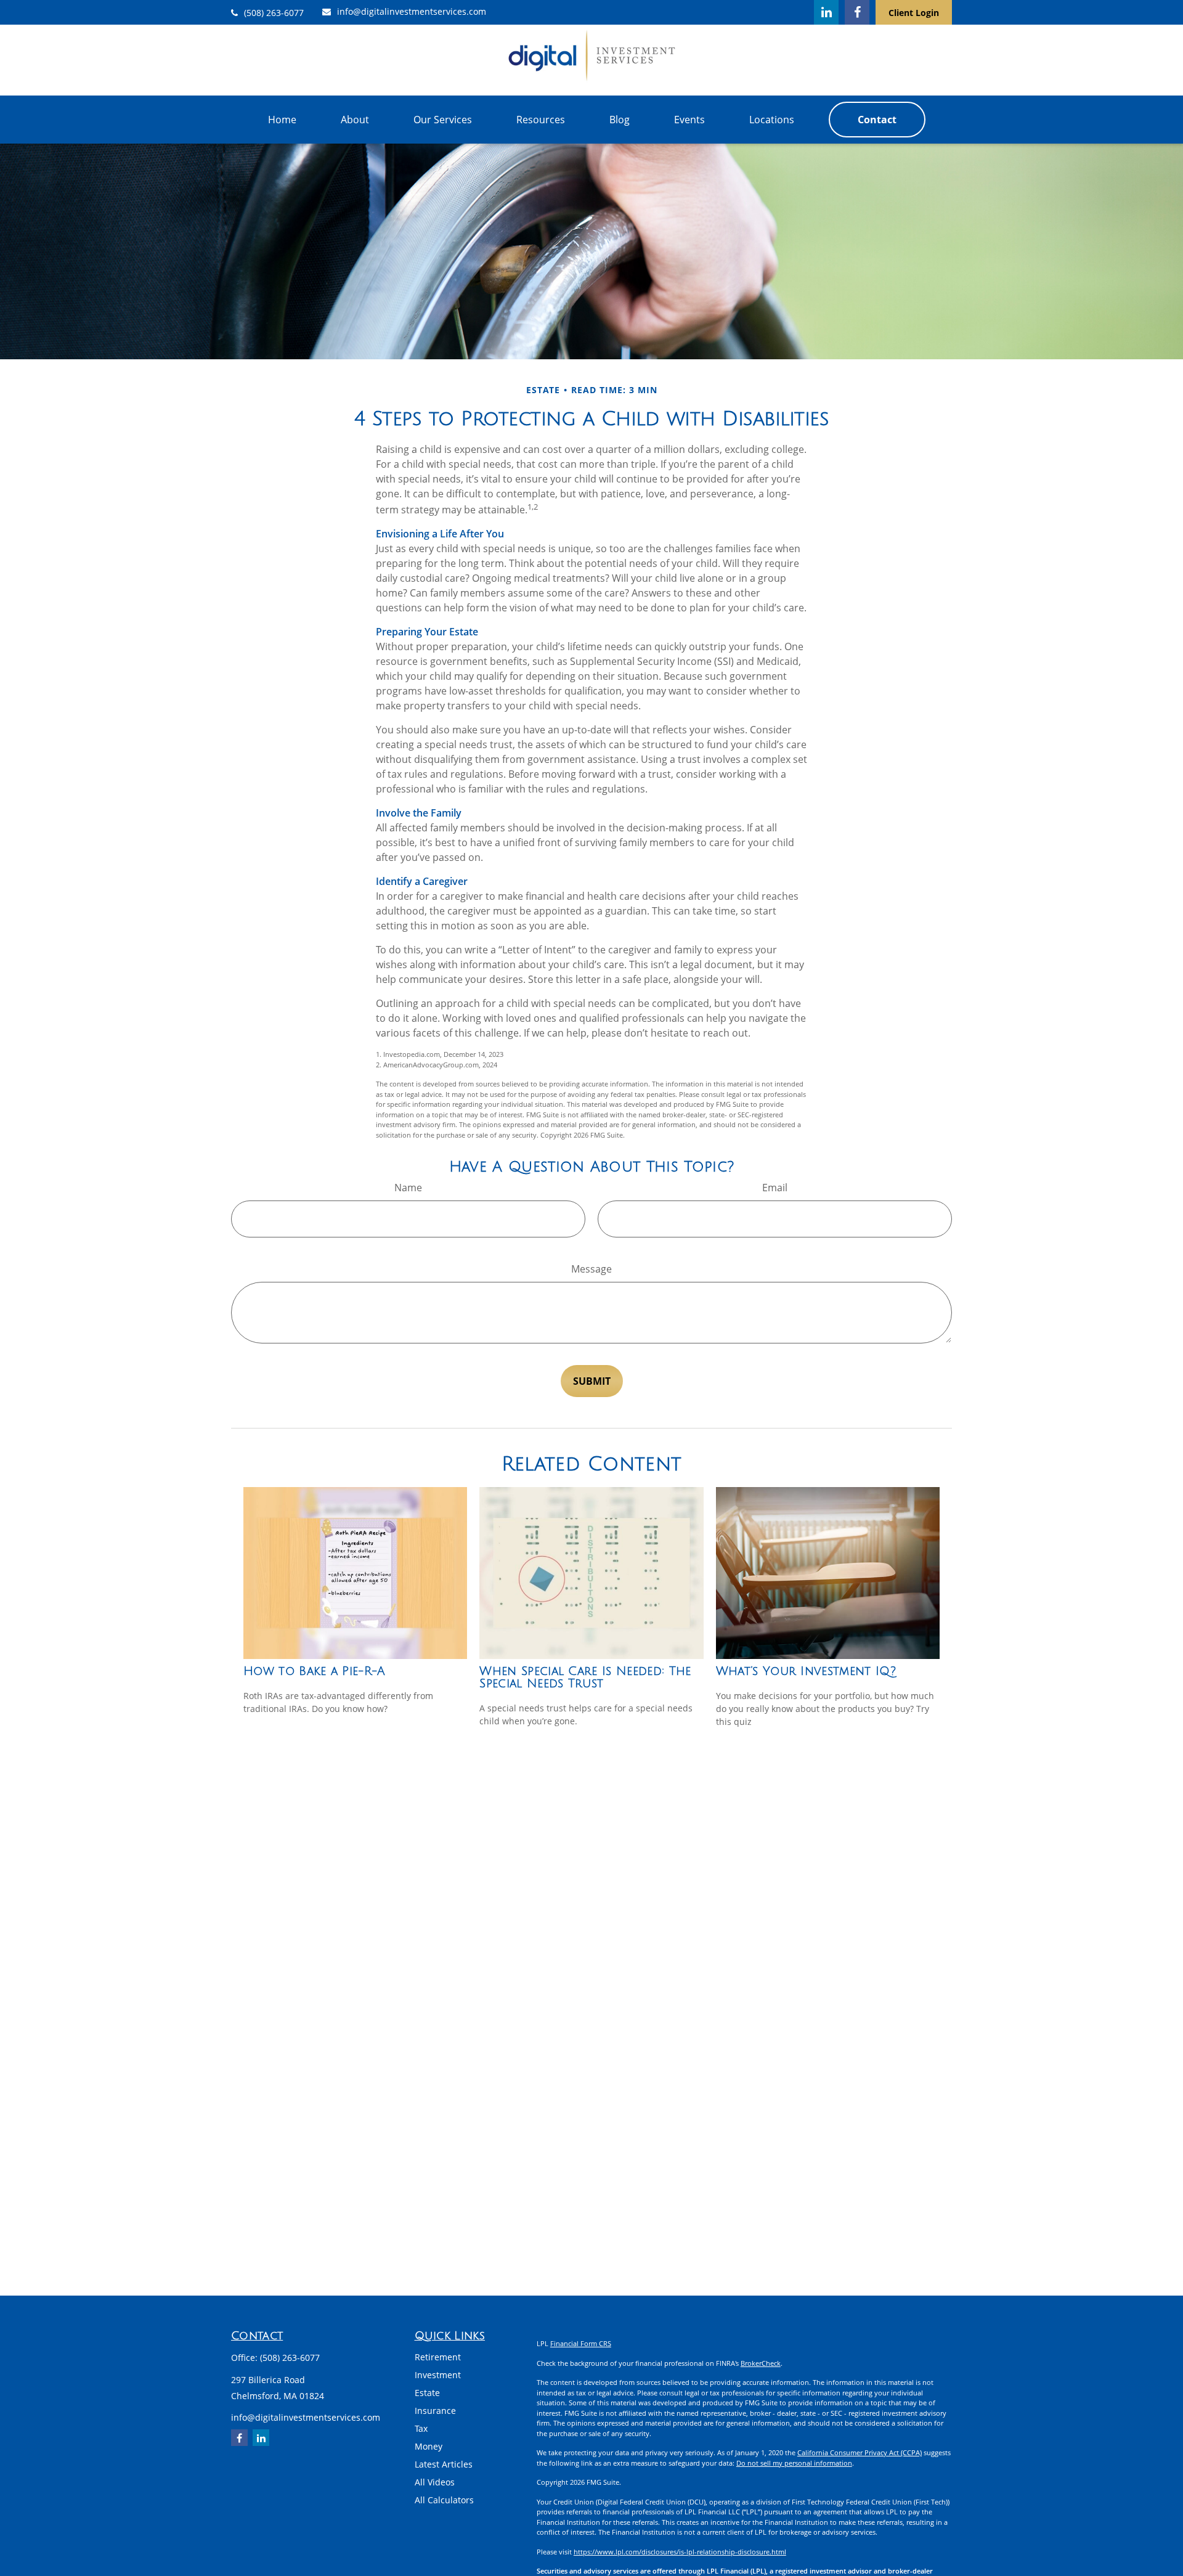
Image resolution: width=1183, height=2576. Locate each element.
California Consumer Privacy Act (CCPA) (860, 2452)
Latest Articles (444, 2464)
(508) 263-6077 (274, 13)
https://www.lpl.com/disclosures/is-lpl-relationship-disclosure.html (680, 2552)
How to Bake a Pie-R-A (315, 1671)
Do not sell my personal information (794, 2463)
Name (408, 1188)
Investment (438, 2375)
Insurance (435, 2411)
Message (591, 1269)
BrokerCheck (761, 2363)
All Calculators (444, 2500)
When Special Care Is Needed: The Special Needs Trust (585, 1677)
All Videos (435, 2482)
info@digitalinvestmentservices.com (412, 11)
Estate (427, 2393)
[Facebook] (857, 12)
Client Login (914, 13)
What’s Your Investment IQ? (806, 1671)
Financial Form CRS (581, 2343)
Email (775, 1188)
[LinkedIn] (826, 12)
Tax (421, 2428)
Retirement (438, 2357)
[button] (282, 120)
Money (429, 2446)
